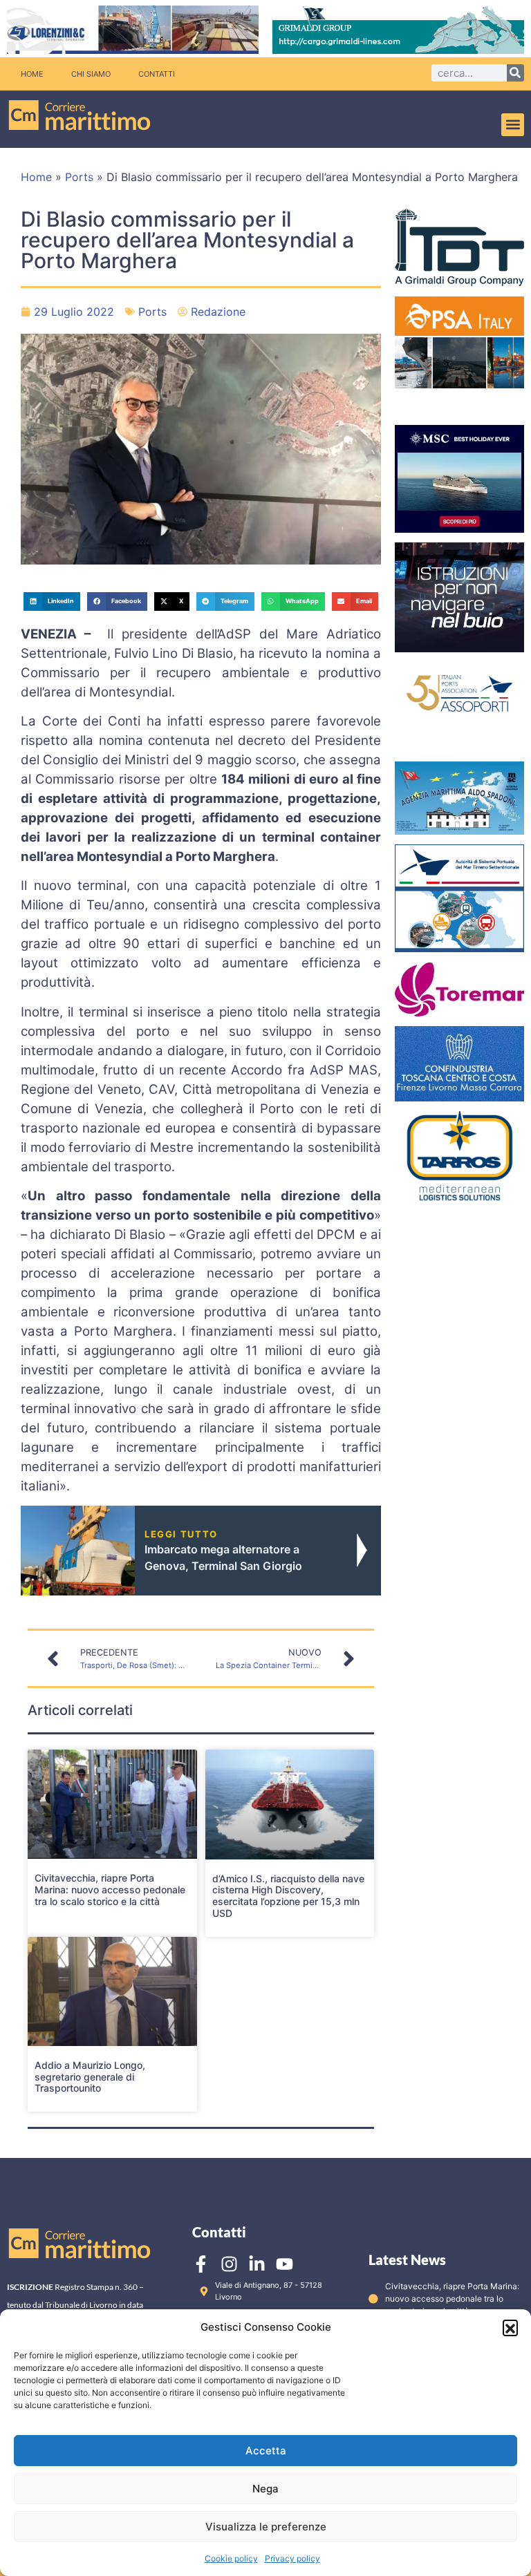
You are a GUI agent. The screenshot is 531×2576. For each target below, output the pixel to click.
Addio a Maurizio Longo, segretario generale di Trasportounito (90, 2077)
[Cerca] (515, 73)
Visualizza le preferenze (266, 2527)
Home (32, 74)
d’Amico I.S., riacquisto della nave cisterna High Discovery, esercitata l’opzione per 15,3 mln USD (288, 1896)
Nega (265, 2489)
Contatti (157, 74)
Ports (79, 177)
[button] (510, 2327)
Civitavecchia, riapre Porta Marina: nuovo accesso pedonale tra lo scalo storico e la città (110, 1890)
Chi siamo (91, 74)
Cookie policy (231, 2558)
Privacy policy (292, 2558)
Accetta (266, 2451)
